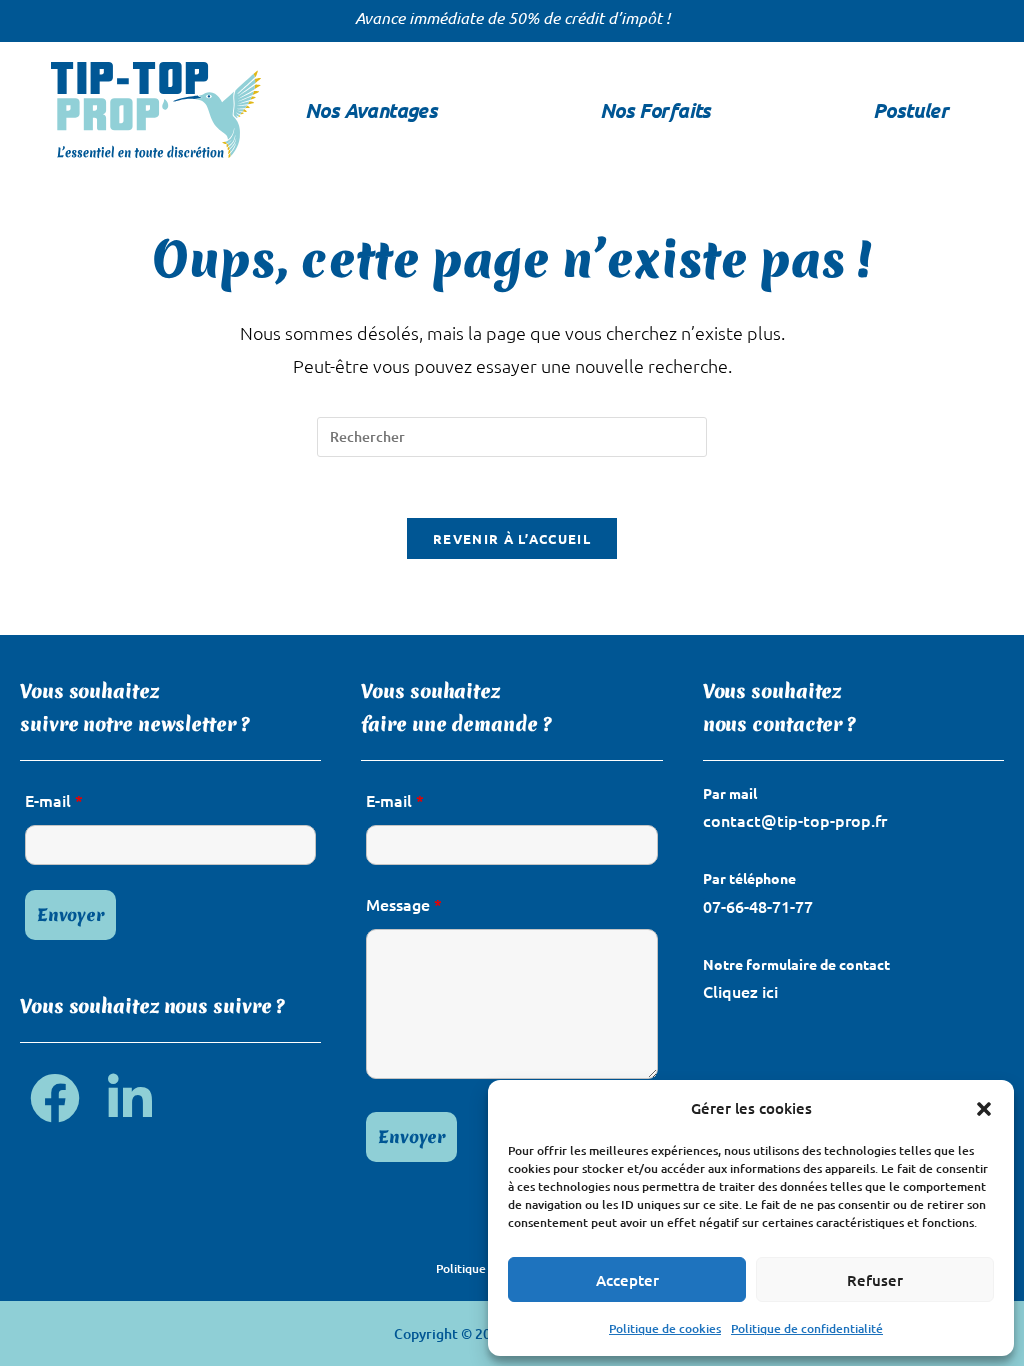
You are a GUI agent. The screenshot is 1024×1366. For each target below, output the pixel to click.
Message (404, 904)
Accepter (627, 1280)
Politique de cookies (665, 1328)
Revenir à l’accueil (512, 538)
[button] (984, 1109)
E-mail (54, 800)
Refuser (875, 1280)
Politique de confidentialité (807, 1328)
